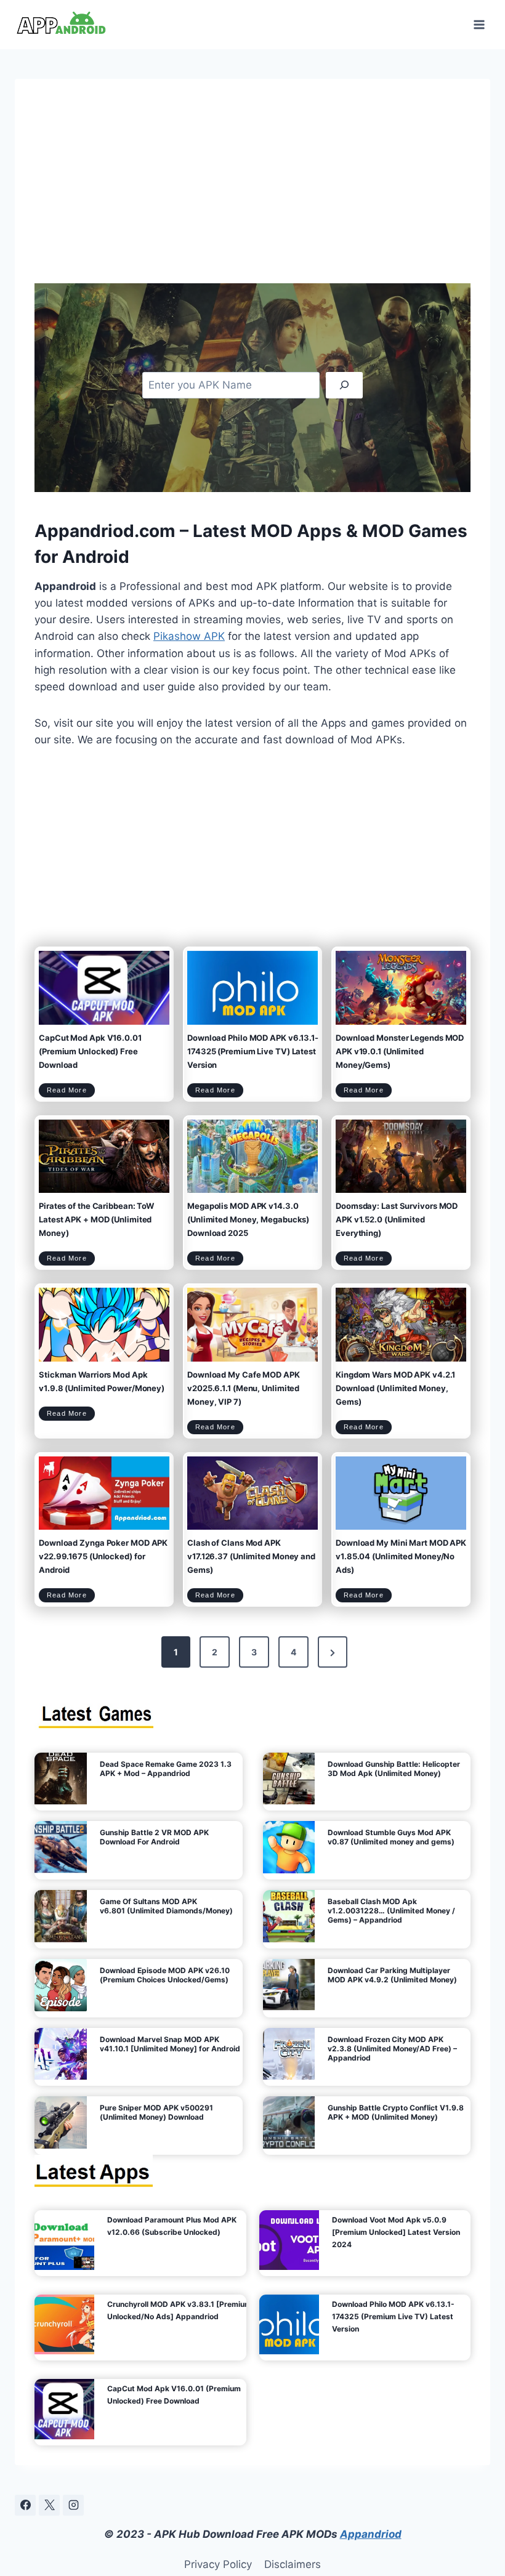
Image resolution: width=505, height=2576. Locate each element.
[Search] (344, 385)
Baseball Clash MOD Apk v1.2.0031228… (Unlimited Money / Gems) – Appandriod (391, 1911)
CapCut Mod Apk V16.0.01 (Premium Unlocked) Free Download (90, 1051)
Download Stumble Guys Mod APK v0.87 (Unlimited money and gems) (391, 1837)
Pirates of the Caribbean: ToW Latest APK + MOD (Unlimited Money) (96, 1219)
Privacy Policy (218, 2564)
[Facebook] (25, 2505)
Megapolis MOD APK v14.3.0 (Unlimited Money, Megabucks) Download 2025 (248, 1219)
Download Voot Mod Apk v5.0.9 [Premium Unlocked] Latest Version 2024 (396, 2232)
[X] (49, 2505)
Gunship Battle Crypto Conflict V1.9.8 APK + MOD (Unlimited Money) (396, 2112)
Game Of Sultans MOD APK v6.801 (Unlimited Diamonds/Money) (166, 1906)
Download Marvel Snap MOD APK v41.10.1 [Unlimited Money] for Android (170, 2044)
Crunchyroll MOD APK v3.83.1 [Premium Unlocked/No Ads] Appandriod (179, 2310)
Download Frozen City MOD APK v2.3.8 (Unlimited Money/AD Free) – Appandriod (392, 2049)
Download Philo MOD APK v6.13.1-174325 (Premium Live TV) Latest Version (253, 1051)
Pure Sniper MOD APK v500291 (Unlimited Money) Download (156, 2112)
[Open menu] (479, 24)
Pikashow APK (189, 636)
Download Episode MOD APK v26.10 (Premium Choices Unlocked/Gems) (165, 1975)
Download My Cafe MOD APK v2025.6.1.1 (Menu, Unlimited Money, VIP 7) (244, 1388)
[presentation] (104, 987)
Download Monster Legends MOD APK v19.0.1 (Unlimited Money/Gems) (400, 1051)
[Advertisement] (252, 191)
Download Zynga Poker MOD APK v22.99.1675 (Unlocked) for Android (103, 1556)
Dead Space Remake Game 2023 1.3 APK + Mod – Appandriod (166, 1769)
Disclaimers (293, 2564)
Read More (71, 1092)
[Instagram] (73, 2505)
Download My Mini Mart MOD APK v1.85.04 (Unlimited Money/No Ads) (401, 1556)
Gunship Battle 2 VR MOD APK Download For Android (154, 1837)
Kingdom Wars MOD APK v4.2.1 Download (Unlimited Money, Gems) (395, 1388)
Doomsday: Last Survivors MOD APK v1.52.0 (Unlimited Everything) (397, 1219)
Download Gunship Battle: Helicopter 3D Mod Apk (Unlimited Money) (394, 1769)
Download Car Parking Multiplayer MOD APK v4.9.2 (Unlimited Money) (392, 1975)
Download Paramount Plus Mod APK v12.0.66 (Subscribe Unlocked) (172, 2226)
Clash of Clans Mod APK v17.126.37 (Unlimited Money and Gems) (251, 1556)
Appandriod (371, 2534)
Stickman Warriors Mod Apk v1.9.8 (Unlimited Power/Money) (102, 1381)
